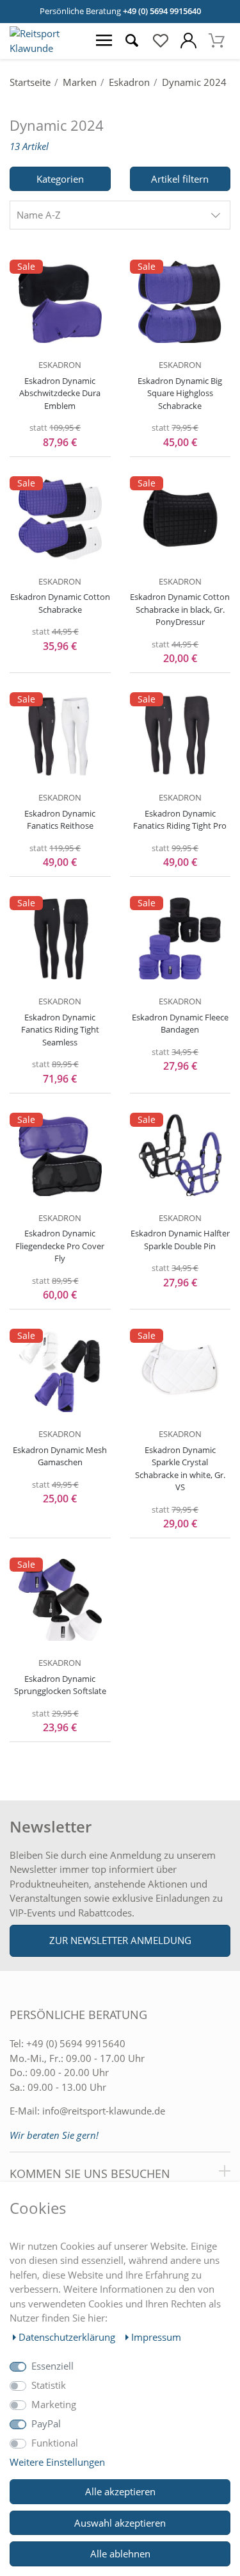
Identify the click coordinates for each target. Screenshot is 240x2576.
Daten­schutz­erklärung (68, 2337)
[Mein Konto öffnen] (188, 41)
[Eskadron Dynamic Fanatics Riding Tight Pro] (180, 735)
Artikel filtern (180, 179)
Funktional (55, 2443)
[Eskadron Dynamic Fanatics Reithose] (60, 735)
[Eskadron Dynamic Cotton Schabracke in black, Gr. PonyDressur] (180, 519)
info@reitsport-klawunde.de (104, 2111)
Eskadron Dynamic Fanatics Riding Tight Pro (180, 820)
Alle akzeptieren (120, 2491)
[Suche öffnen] (132, 41)
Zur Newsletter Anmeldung (120, 1940)
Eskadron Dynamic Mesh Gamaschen (60, 1456)
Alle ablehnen (120, 2554)
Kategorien (60, 179)
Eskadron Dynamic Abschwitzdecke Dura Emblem (60, 393)
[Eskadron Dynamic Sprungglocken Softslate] (60, 1600)
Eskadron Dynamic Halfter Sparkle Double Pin (180, 1240)
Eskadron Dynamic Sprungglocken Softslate (60, 1685)
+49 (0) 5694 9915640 (162, 11)
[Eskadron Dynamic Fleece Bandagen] (180, 938)
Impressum (156, 2337)
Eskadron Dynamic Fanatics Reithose (60, 820)
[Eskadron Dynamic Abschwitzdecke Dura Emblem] (60, 302)
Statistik (49, 2385)
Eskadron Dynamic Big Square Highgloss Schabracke (180, 393)
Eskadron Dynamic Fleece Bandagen (180, 1024)
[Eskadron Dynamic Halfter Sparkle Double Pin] (180, 1155)
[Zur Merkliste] (160, 41)
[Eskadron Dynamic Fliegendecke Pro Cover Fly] (60, 1155)
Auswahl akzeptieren (120, 2523)
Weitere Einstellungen (57, 2462)
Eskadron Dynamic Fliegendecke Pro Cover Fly (60, 1246)
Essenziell (52, 2366)
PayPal (46, 2423)
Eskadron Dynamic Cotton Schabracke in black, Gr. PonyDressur (180, 609)
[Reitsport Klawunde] (45, 48)
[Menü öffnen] (104, 41)
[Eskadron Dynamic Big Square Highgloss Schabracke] (180, 302)
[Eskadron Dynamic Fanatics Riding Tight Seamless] (60, 938)
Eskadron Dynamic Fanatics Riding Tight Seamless (60, 1030)
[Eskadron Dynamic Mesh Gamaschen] (60, 1371)
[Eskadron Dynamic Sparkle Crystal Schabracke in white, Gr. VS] (180, 1371)
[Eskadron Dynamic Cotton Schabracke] (60, 519)
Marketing (54, 2404)
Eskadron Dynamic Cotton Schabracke (60, 603)
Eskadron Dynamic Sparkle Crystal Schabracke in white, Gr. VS (180, 1469)
